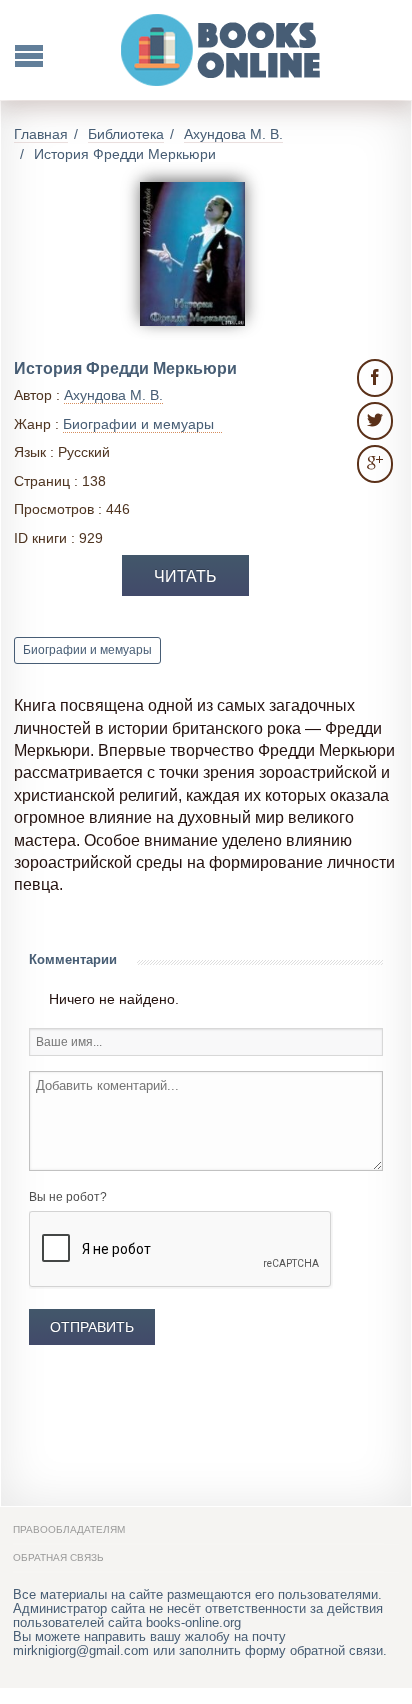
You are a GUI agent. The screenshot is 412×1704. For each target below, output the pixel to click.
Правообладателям (69, 1529)
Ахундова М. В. (113, 395)
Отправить (92, 1327)
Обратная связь (58, 1557)
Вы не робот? (68, 1197)
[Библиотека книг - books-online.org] (222, 50)
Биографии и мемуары (87, 650)
